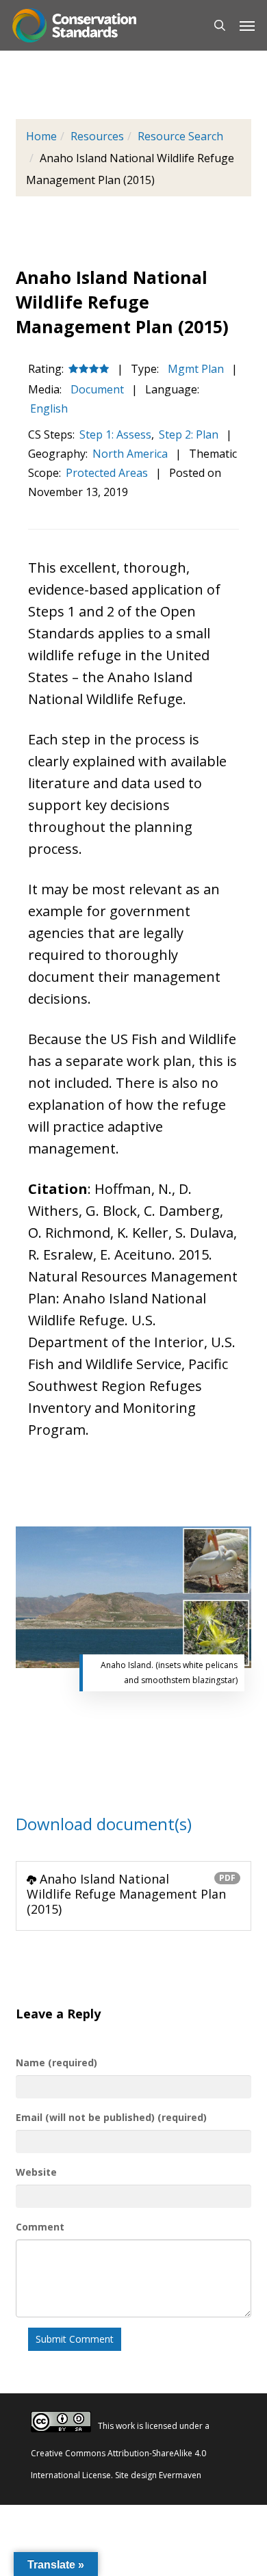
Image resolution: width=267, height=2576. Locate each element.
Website (36, 2172)
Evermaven (180, 2475)
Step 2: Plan (189, 434)
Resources (97, 136)
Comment (40, 2227)
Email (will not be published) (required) (111, 2117)
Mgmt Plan (194, 369)
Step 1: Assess (115, 434)
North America (130, 454)
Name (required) (56, 2063)
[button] (247, 25)
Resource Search (180, 136)
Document (96, 389)
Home (41, 136)
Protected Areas (107, 473)
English (49, 408)
